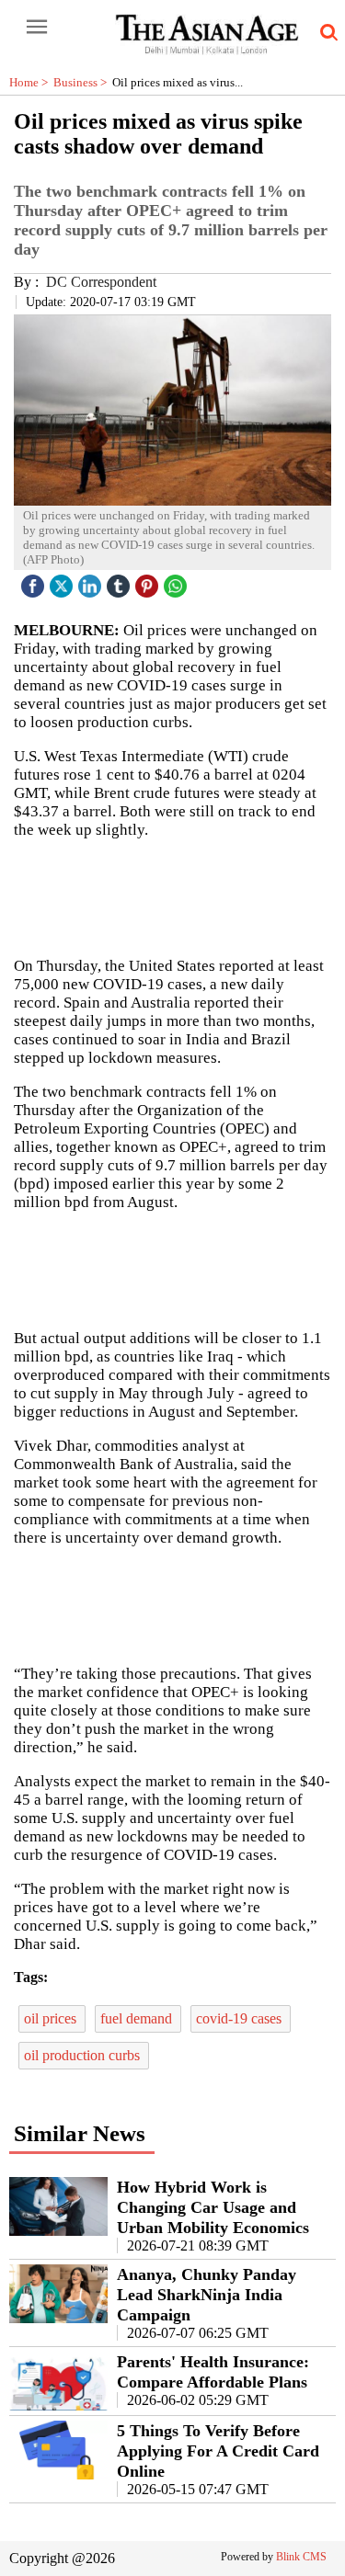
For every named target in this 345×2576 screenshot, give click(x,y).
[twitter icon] (63, 581)
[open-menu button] (37, 28)
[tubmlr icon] (121, 581)
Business (83, 82)
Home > (31, 82)
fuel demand (138, 2018)
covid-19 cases (241, 2018)
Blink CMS (301, 2557)
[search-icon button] (326, 33)
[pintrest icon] (149, 581)
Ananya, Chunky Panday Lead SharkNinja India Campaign (207, 2295)
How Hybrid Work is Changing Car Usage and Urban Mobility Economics (213, 2207)
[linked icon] (92, 581)
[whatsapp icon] (178, 581)
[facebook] (35, 581)
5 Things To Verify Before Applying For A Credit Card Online (218, 2451)
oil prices (52, 2018)
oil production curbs (84, 2055)
